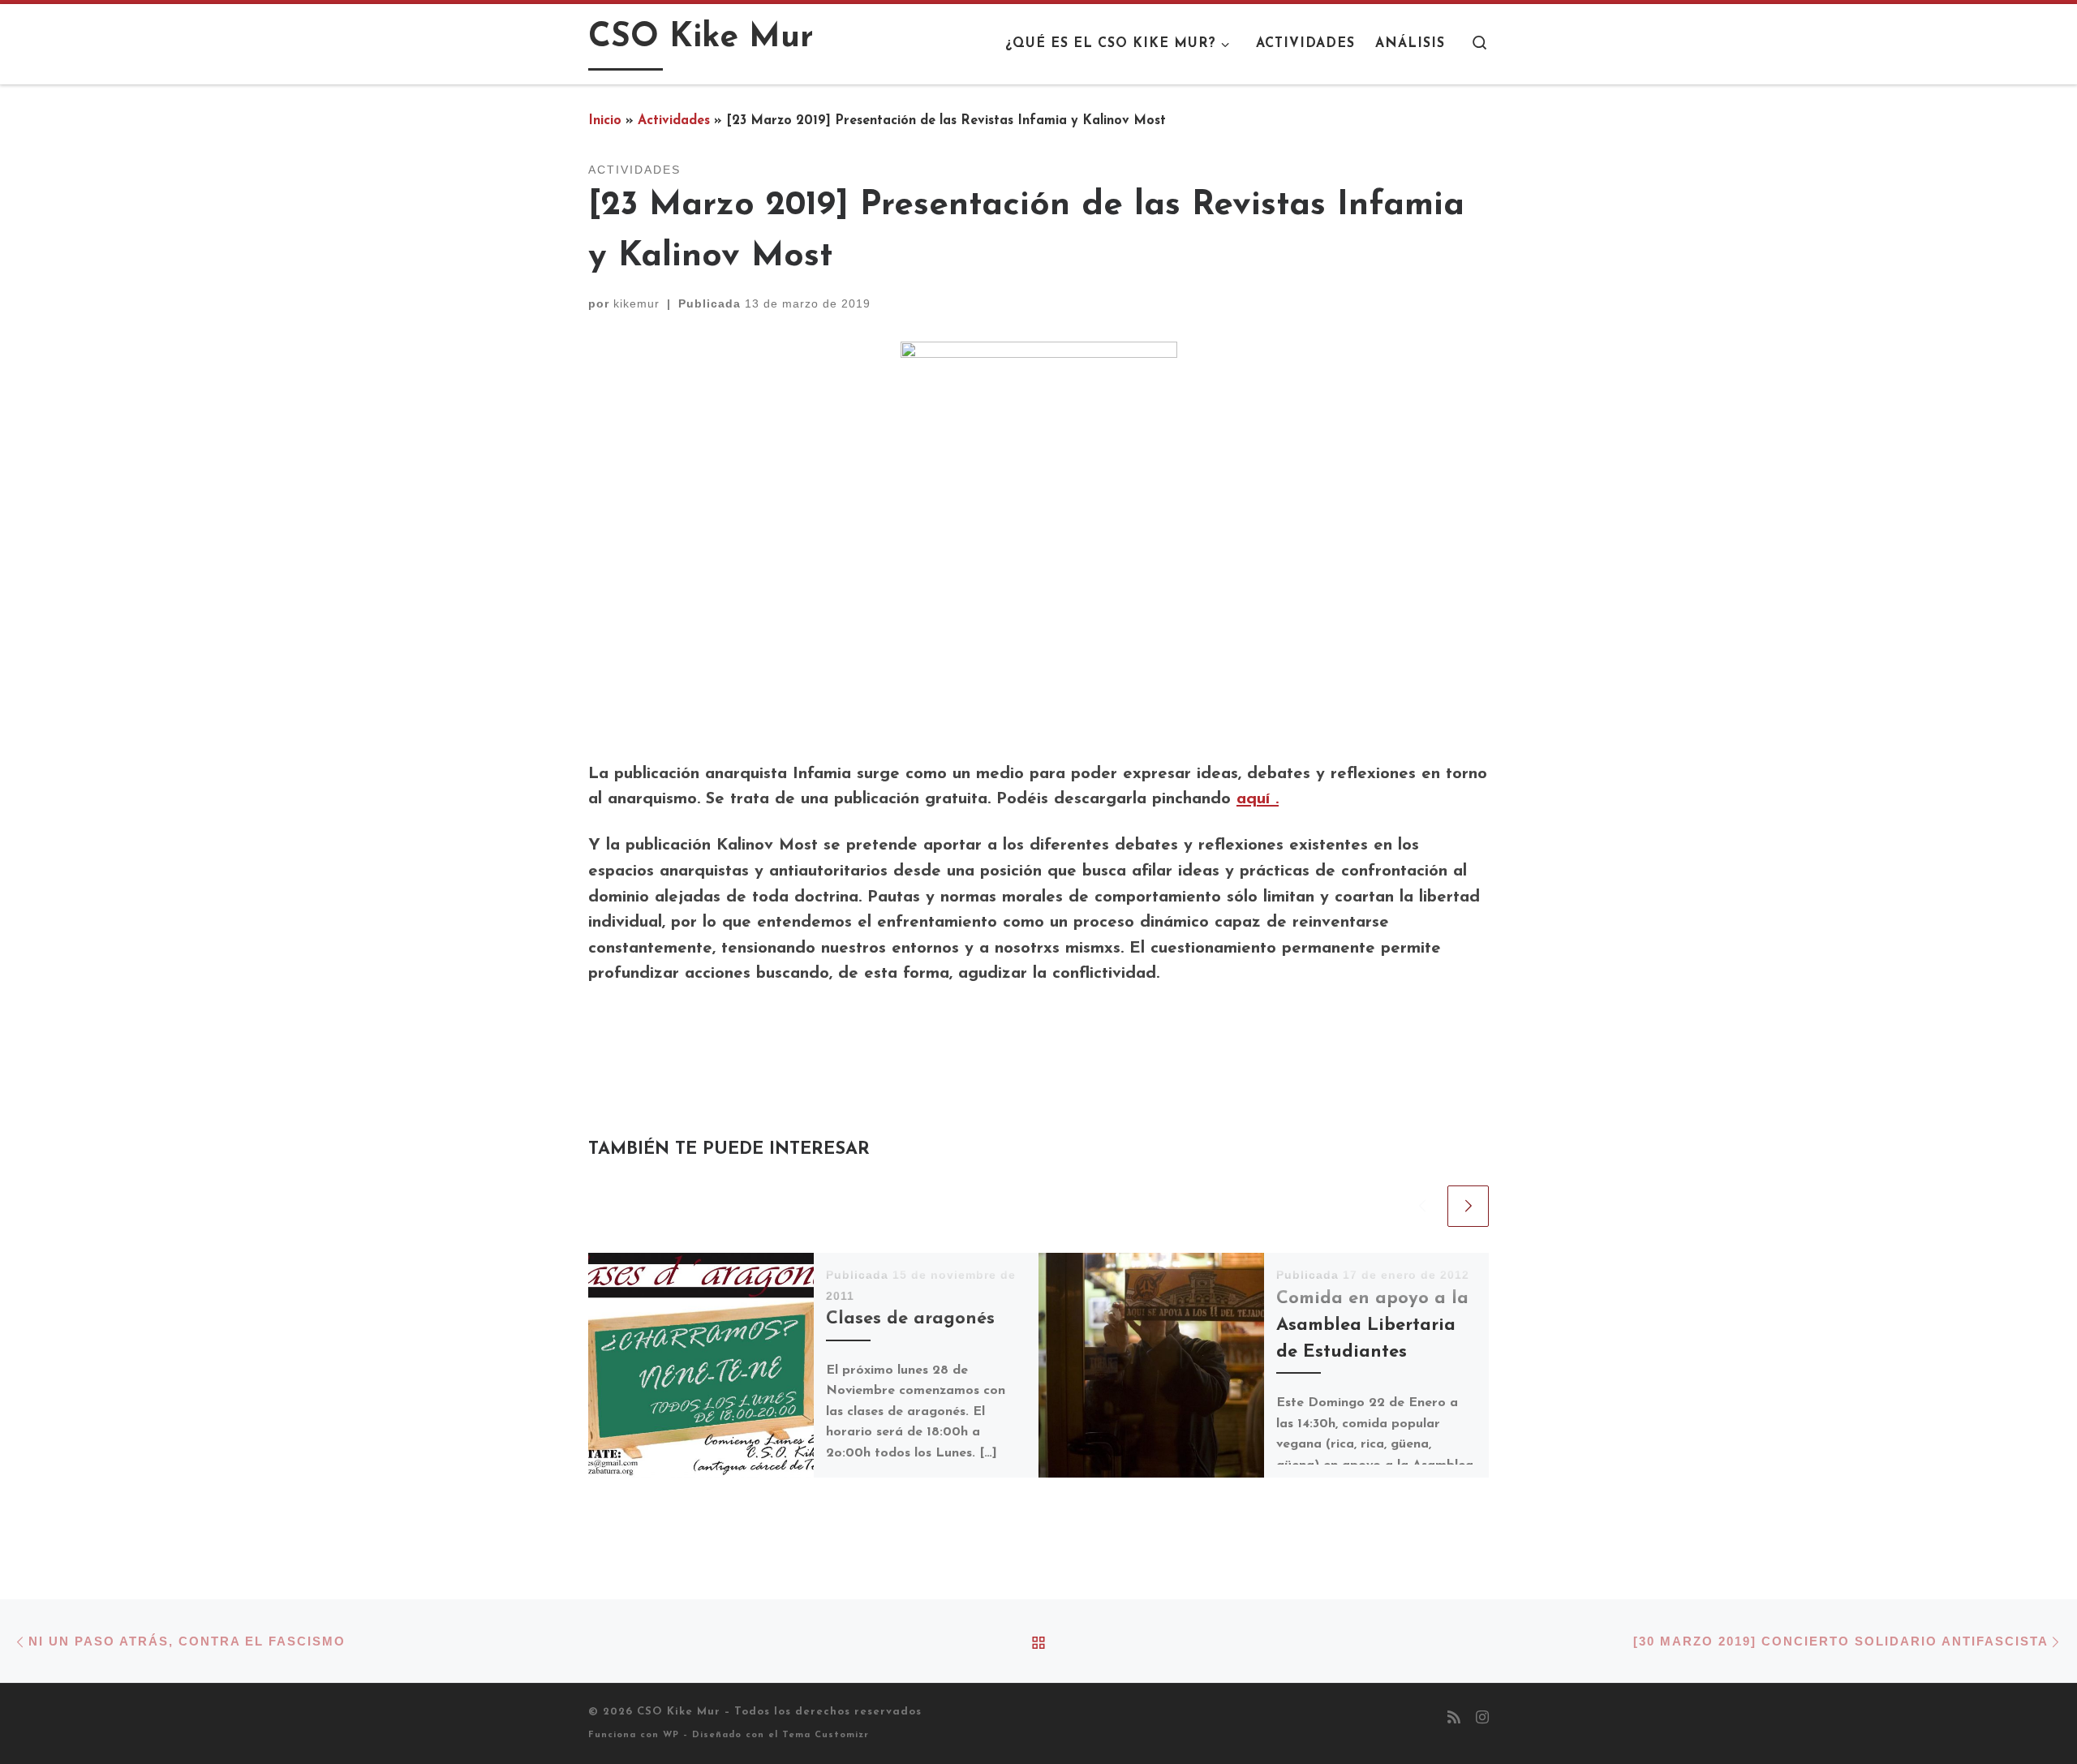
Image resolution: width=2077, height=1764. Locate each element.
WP (671, 1735)
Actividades (674, 121)
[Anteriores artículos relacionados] (1422, 1206)
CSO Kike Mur (679, 1712)
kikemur (636, 303)
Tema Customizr (826, 1735)
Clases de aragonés (910, 1319)
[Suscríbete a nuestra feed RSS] (1454, 1719)
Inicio (605, 121)
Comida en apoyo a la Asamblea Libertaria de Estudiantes (1372, 1325)
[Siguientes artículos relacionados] (1468, 1206)
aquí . (1258, 799)
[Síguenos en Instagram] (1482, 1719)
